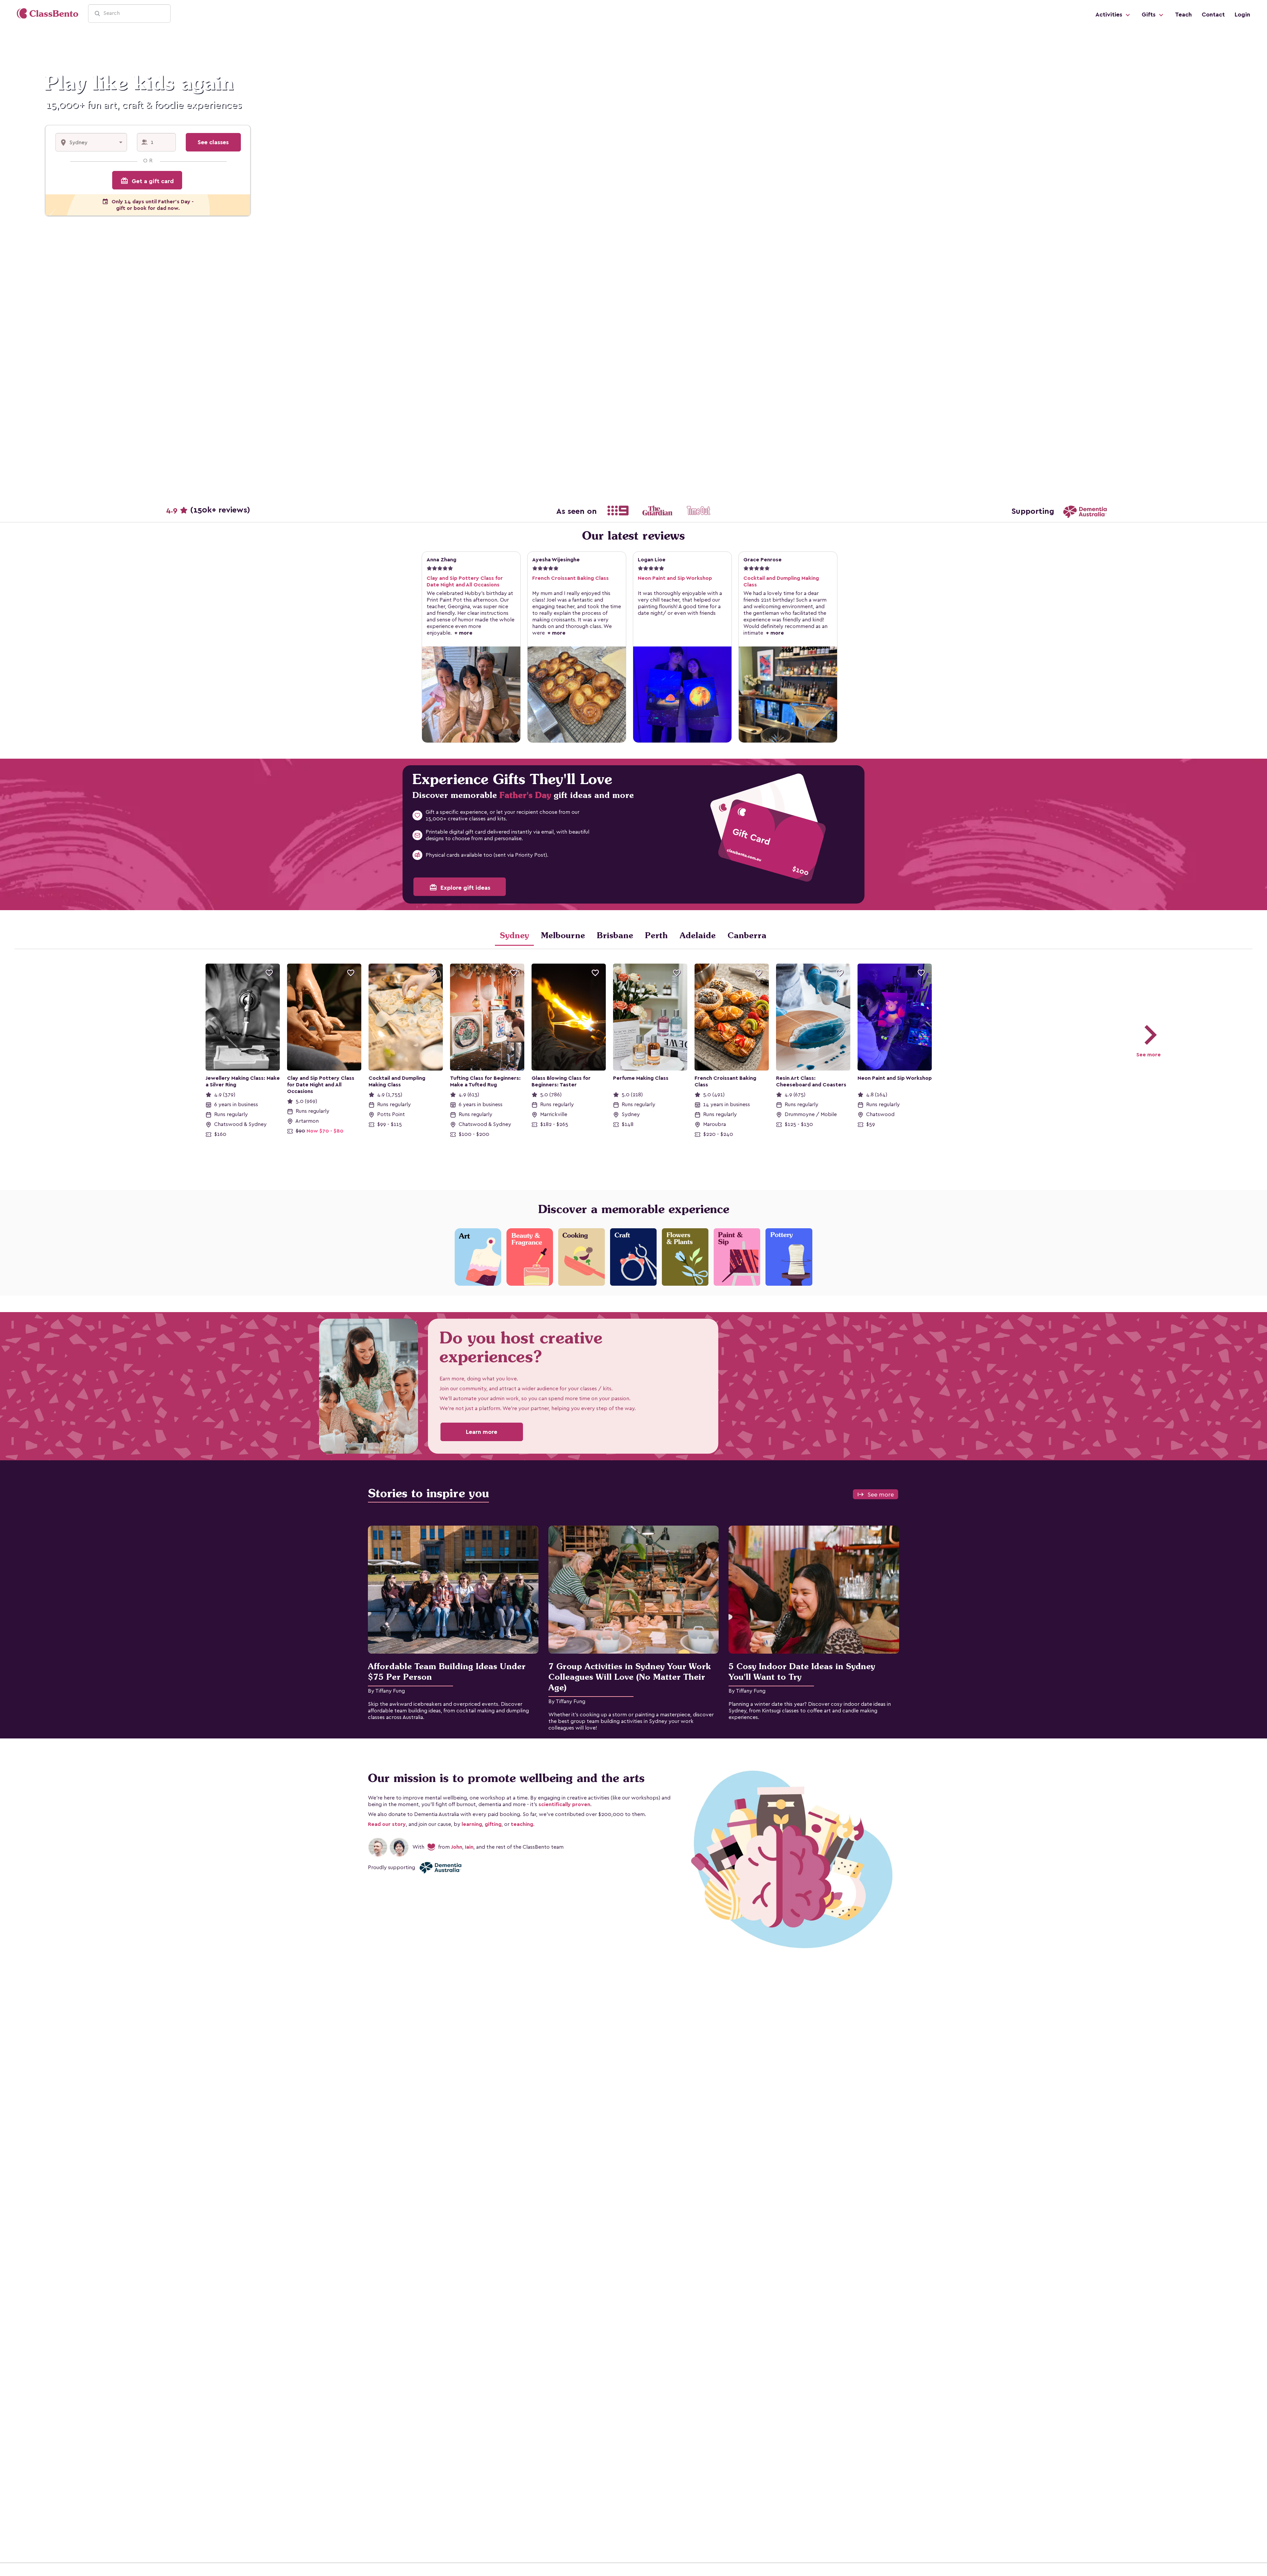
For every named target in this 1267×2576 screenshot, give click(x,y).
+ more (462, 633)
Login (1242, 15)
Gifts (1149, 15)
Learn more (482, 1432)
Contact (1213, 15)
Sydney (514, 935)
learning (472, 1824)
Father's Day (525, 795)
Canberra (747, 935)
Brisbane (615, 935)
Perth (656, 935)
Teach (1183, 15)
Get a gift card (147, 181)
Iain (469, 1847)
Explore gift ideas (460, 887)
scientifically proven (564, 1804)
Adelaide (698, 935)
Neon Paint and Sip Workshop (675, 578)
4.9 (208, 510)
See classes (213, 142)
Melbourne (563, 935)
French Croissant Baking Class (570, 578)
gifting (493, 1824)
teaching (522, 1824)
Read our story (387, 1824)
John (457, 1847)
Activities (1110, 15)
